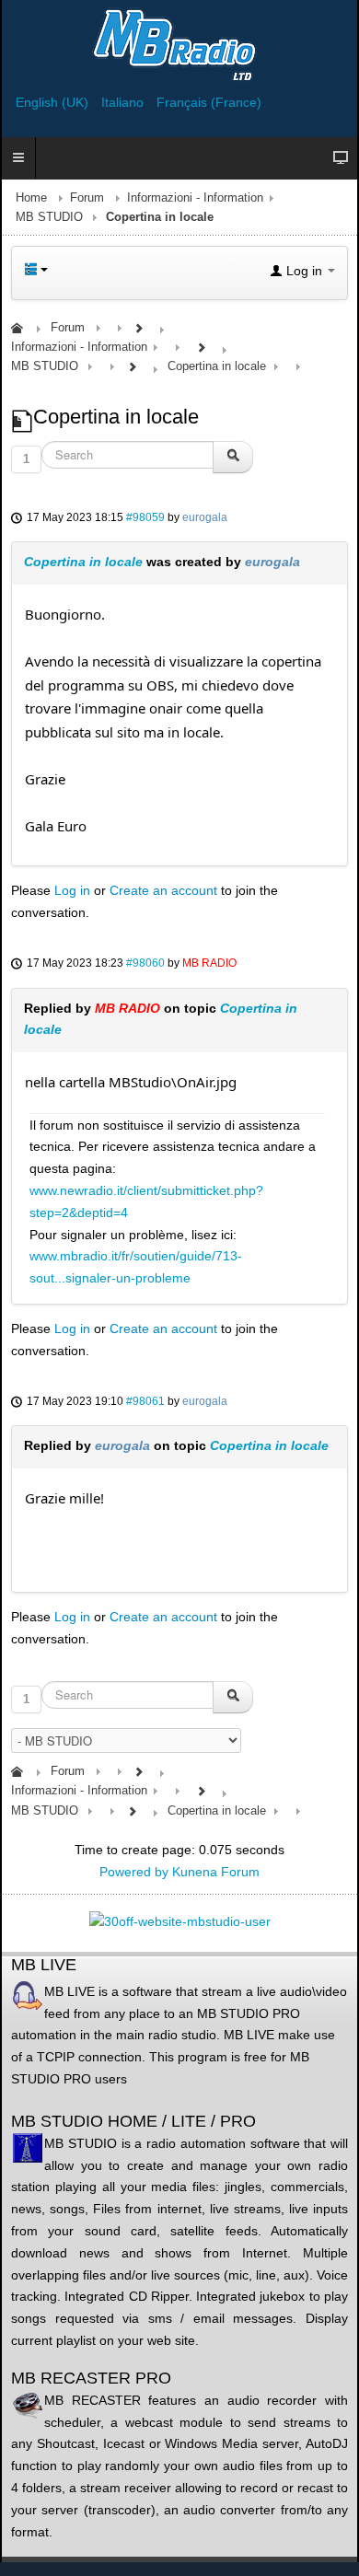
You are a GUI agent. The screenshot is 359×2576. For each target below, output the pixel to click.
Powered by (134, 1872)
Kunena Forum (216, 1872)
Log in (72, 890)
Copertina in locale (83, 562)
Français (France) (209, 102)
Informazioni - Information (195, 198)
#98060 (145, 963)
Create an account (163, 890)
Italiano (124, 102)
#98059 (145, 517)
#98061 (145, 1401)
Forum (87, 198)
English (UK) (54, 102)
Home (31, 198)
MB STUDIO (49, 217)
